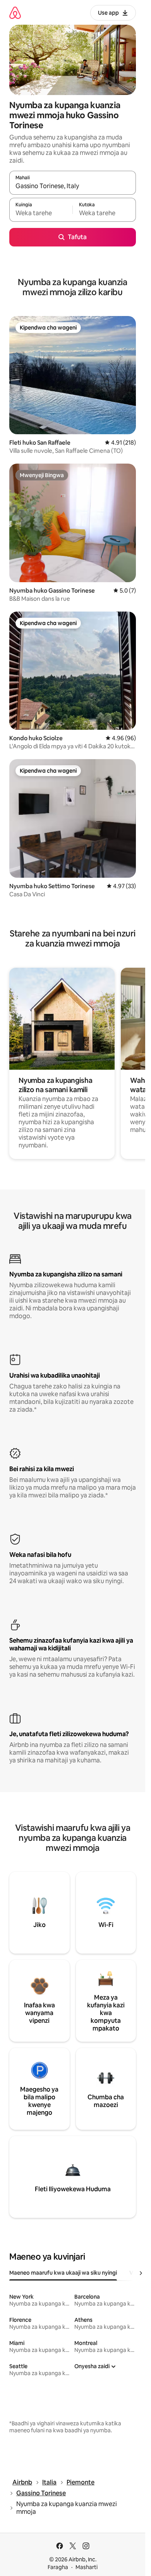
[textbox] (41, 213)
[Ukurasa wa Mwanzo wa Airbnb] (15, 13)
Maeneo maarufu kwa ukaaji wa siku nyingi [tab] (63, 2273)
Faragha (58, 2567)
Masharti (87, 2567)
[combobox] (73, 186)
